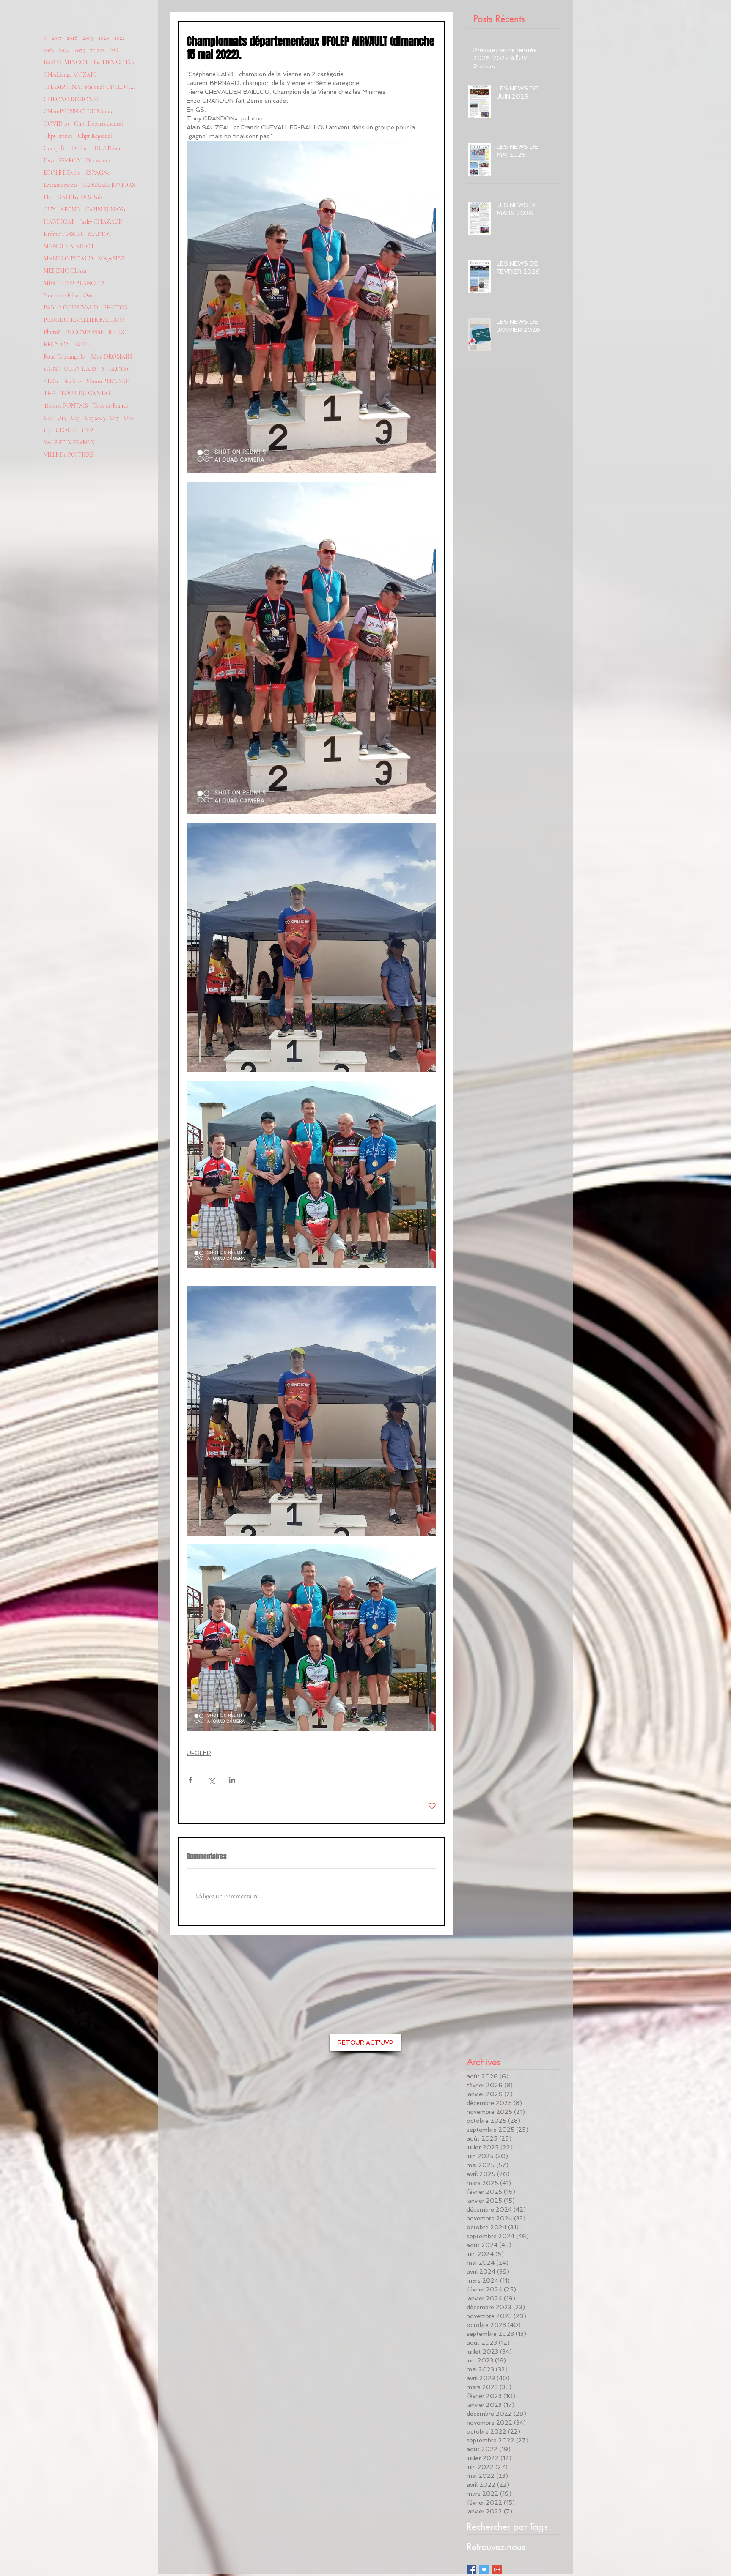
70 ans (97, 50)
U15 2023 (95, 418)
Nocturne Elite (61, 295)
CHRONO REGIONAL (72, 99)
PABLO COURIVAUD (71, 308)
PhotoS (52, 332)
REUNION (57, 344)
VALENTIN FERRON (69, 442)
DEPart (81, 148)
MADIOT (100, 234)
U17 (114, 418)
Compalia (55, 148)
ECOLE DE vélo (62, 173)
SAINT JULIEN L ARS (70, 369)
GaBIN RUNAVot (106, 209)
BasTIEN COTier (114, 62)
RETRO (118, 332)
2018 (72, 38)
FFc (48, 197)
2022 (120, 38)
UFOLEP (66, 430)
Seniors (73, 381)
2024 (64, 50)
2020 (104, 38)
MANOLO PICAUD (68, 259)
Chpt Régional (95, 136)
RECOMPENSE (85, 332)
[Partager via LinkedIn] (232, 1780)
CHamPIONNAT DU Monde (78, 111)
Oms (89, 295)
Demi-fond (99, 160)
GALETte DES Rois (80, 197)
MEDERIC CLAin (65, 271)
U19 (129, 418)
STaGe (51, 381)
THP (49, 393)
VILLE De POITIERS (69, 455)
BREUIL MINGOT (66, 62)
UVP (87, 430)
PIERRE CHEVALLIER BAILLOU (84, 320)
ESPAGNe (98, 173)
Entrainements (61, 185)
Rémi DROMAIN (111, 357)
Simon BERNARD (108, 381)
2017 (57, 38)
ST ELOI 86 (116, 369)
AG (114, 50)
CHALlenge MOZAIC (70, 75)
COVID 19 (56, 124)
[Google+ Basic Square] (497, 2569)
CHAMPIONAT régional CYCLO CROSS (90, 87)
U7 (47, 430)
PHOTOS (115, 308)
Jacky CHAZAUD (101, 222)
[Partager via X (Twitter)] (211, 1780)
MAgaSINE (111, 259)
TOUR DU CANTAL (86, 393)
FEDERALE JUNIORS (109, 185)
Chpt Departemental (99, 124)
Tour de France (111, 406)
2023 (49, 50)
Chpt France (58, 136)
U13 (61, 418)
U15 (75, 418)
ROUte (83, 344)
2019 (88, 38)
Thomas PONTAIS (66, 406)
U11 (48, 418)
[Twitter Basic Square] (484, 2569)
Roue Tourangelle (64, 357)
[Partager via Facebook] (191, 1780)
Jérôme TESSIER (63, 234)
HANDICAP (59, 222)
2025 (80, 50)
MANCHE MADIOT (69, 246)
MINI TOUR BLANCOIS (74, 283)
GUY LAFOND (62, 209)
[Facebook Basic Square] (471, 2569)
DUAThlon (107, 148)
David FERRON (62, 160)
